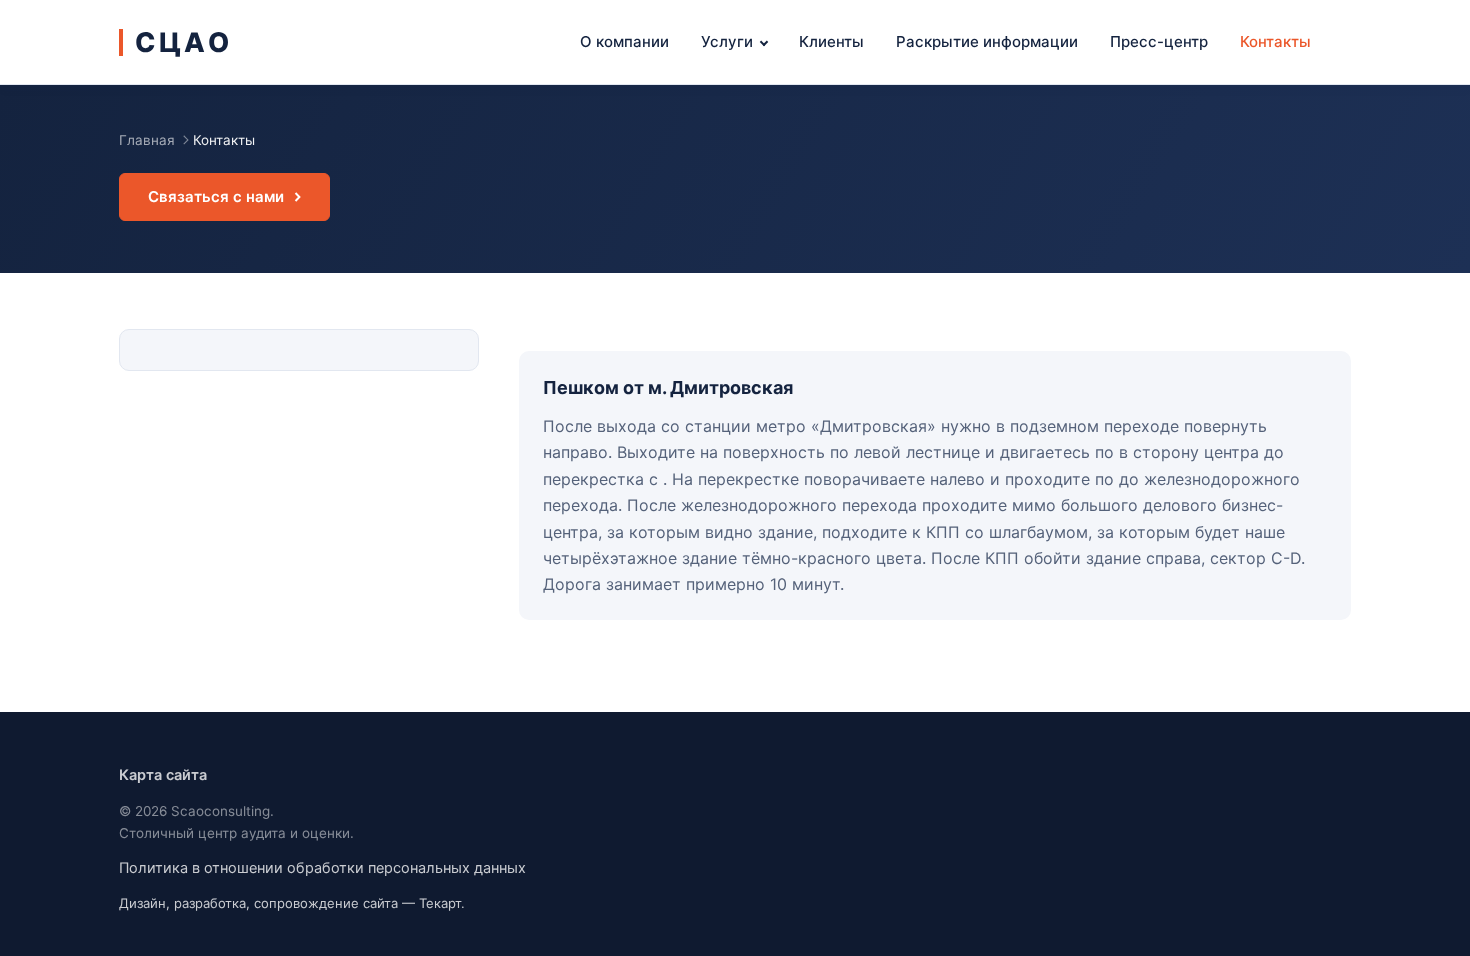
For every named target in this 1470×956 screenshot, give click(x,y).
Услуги (727, 41)
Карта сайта (163, 775)
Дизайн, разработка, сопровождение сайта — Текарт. (292, 903)
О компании (624, 41)
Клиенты (831, 41)
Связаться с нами (216, 196)
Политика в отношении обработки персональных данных (322, 868)
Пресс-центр (1159, 41)
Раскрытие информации (987, 41)
